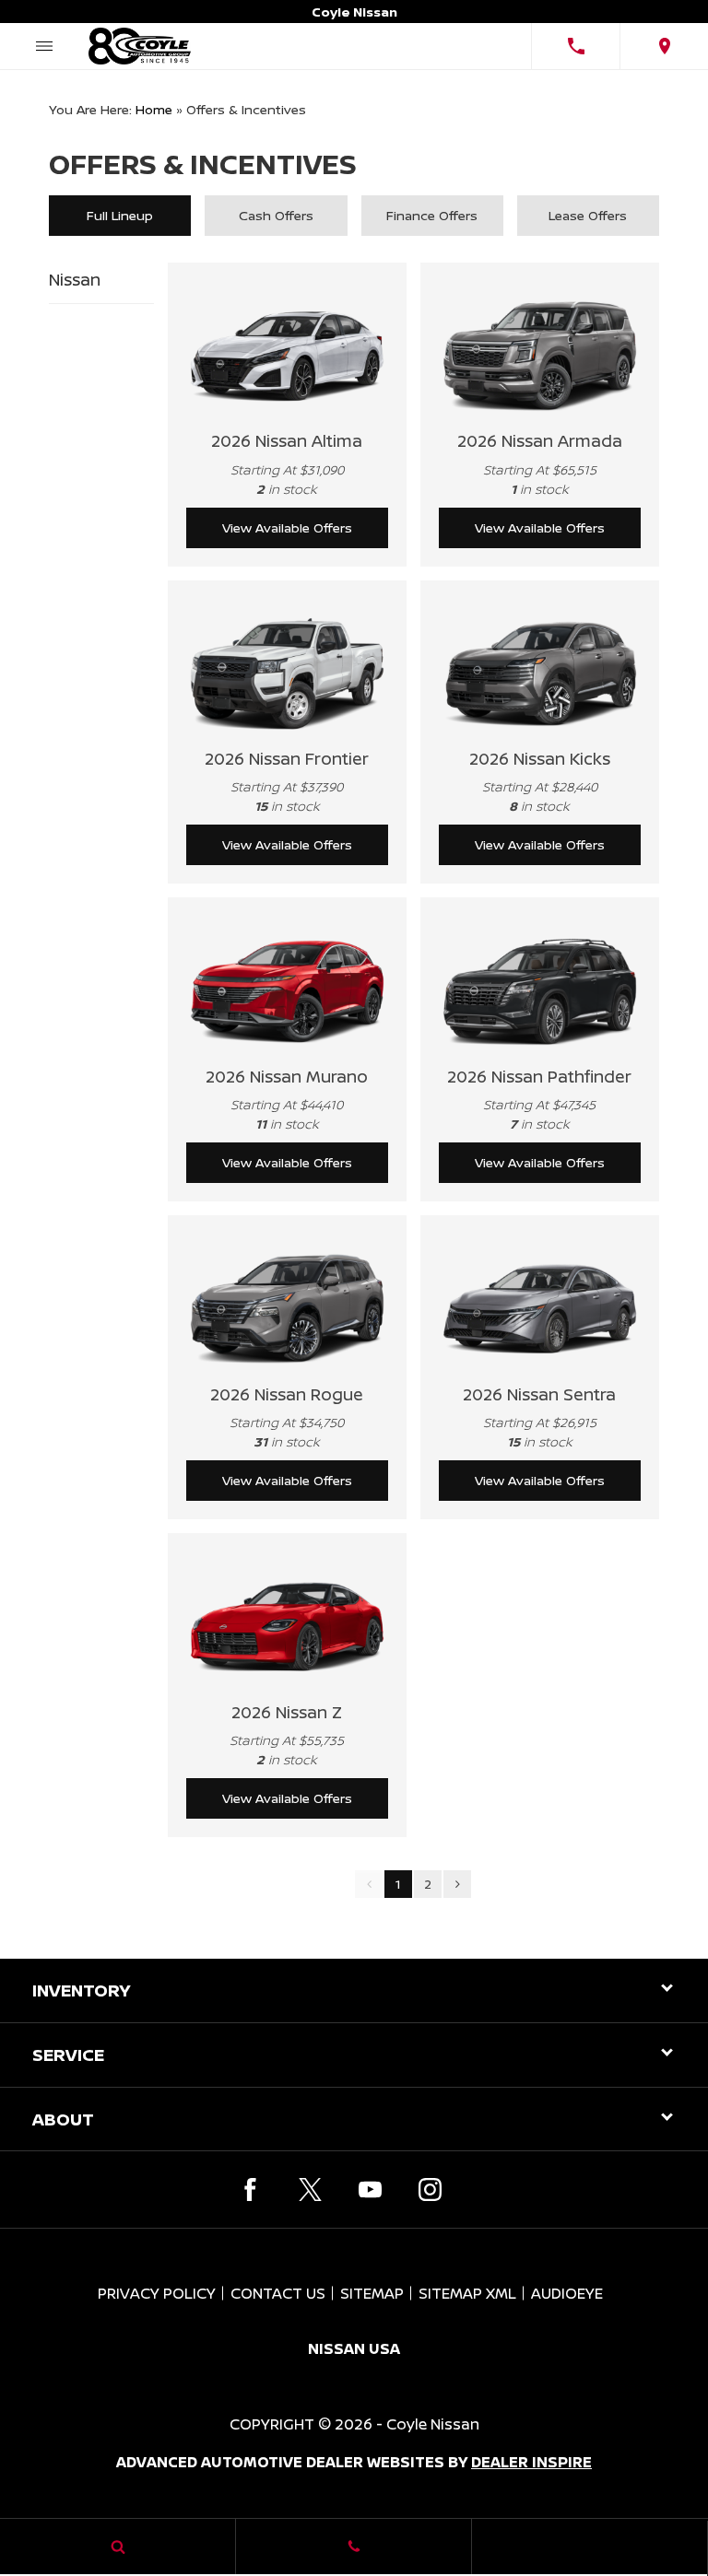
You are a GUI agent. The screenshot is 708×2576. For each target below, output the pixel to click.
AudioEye (567, 2293)
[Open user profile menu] (590, 2548)
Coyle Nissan (433, 2424)
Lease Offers (588, 215)
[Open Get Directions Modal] (664, 46)
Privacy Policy (157, 2293)
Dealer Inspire (531, 2462)
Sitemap (372, 2293)
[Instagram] (430, 2190)
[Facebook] (250, 2190)
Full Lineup (120, 215)
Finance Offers (432, 215)
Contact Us (278, 2293)
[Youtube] (370, 2190)
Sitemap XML (467, 2293)
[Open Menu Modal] (44, 46)
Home (154, 109)
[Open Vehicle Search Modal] (118, 2547)
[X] (310, 2190)
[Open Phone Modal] (575, 46)
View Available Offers (287, 527)
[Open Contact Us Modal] (354, 2547)
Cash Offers (276, 215)
